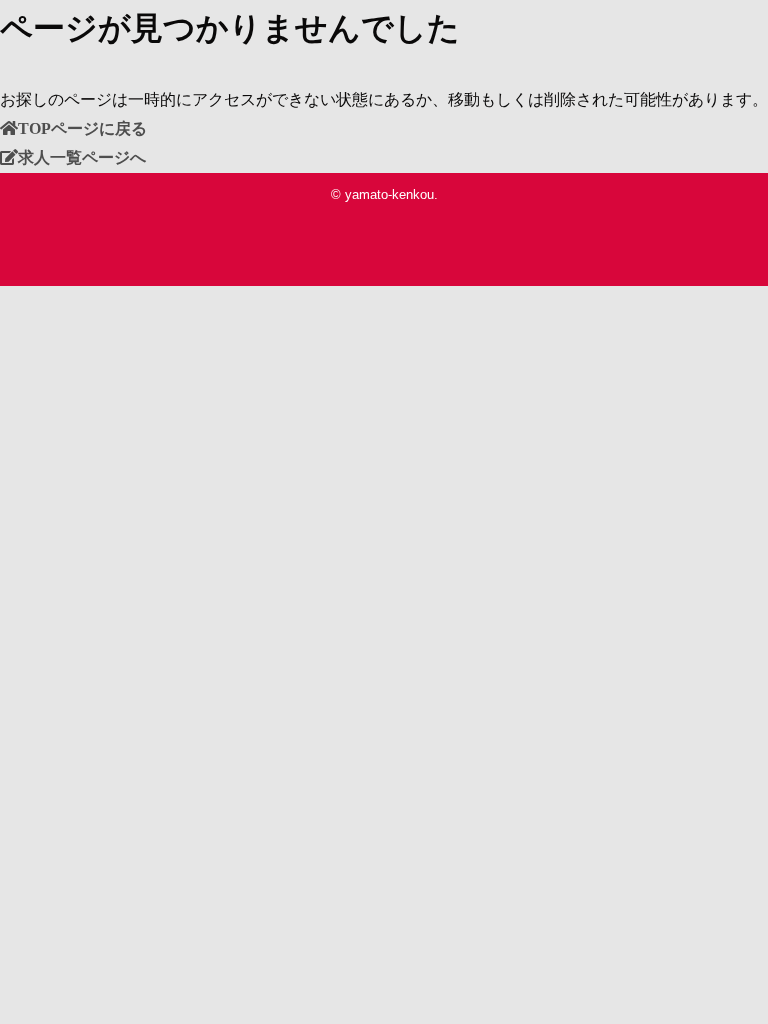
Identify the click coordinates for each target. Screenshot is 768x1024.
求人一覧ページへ (82, 157)
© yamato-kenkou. (384, 194)
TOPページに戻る (82, 128)
